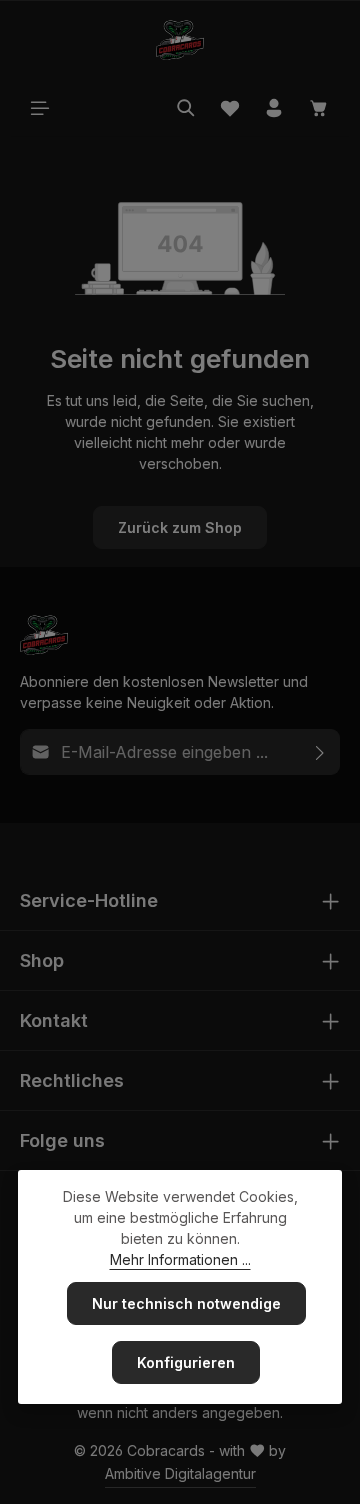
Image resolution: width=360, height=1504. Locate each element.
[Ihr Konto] (274, 108)
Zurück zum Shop (180, 527)
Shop (42, 960)
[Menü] (40, 108)
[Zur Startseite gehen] (180, 40)
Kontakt (54, 1020)
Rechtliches (72, 1080)
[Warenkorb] (319, 108)
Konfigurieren (186, 1362)
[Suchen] (186, 108)
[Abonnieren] (320, 752)
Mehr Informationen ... (180, 1259)
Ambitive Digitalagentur (180, 1473)
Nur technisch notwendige (186, 1303)
